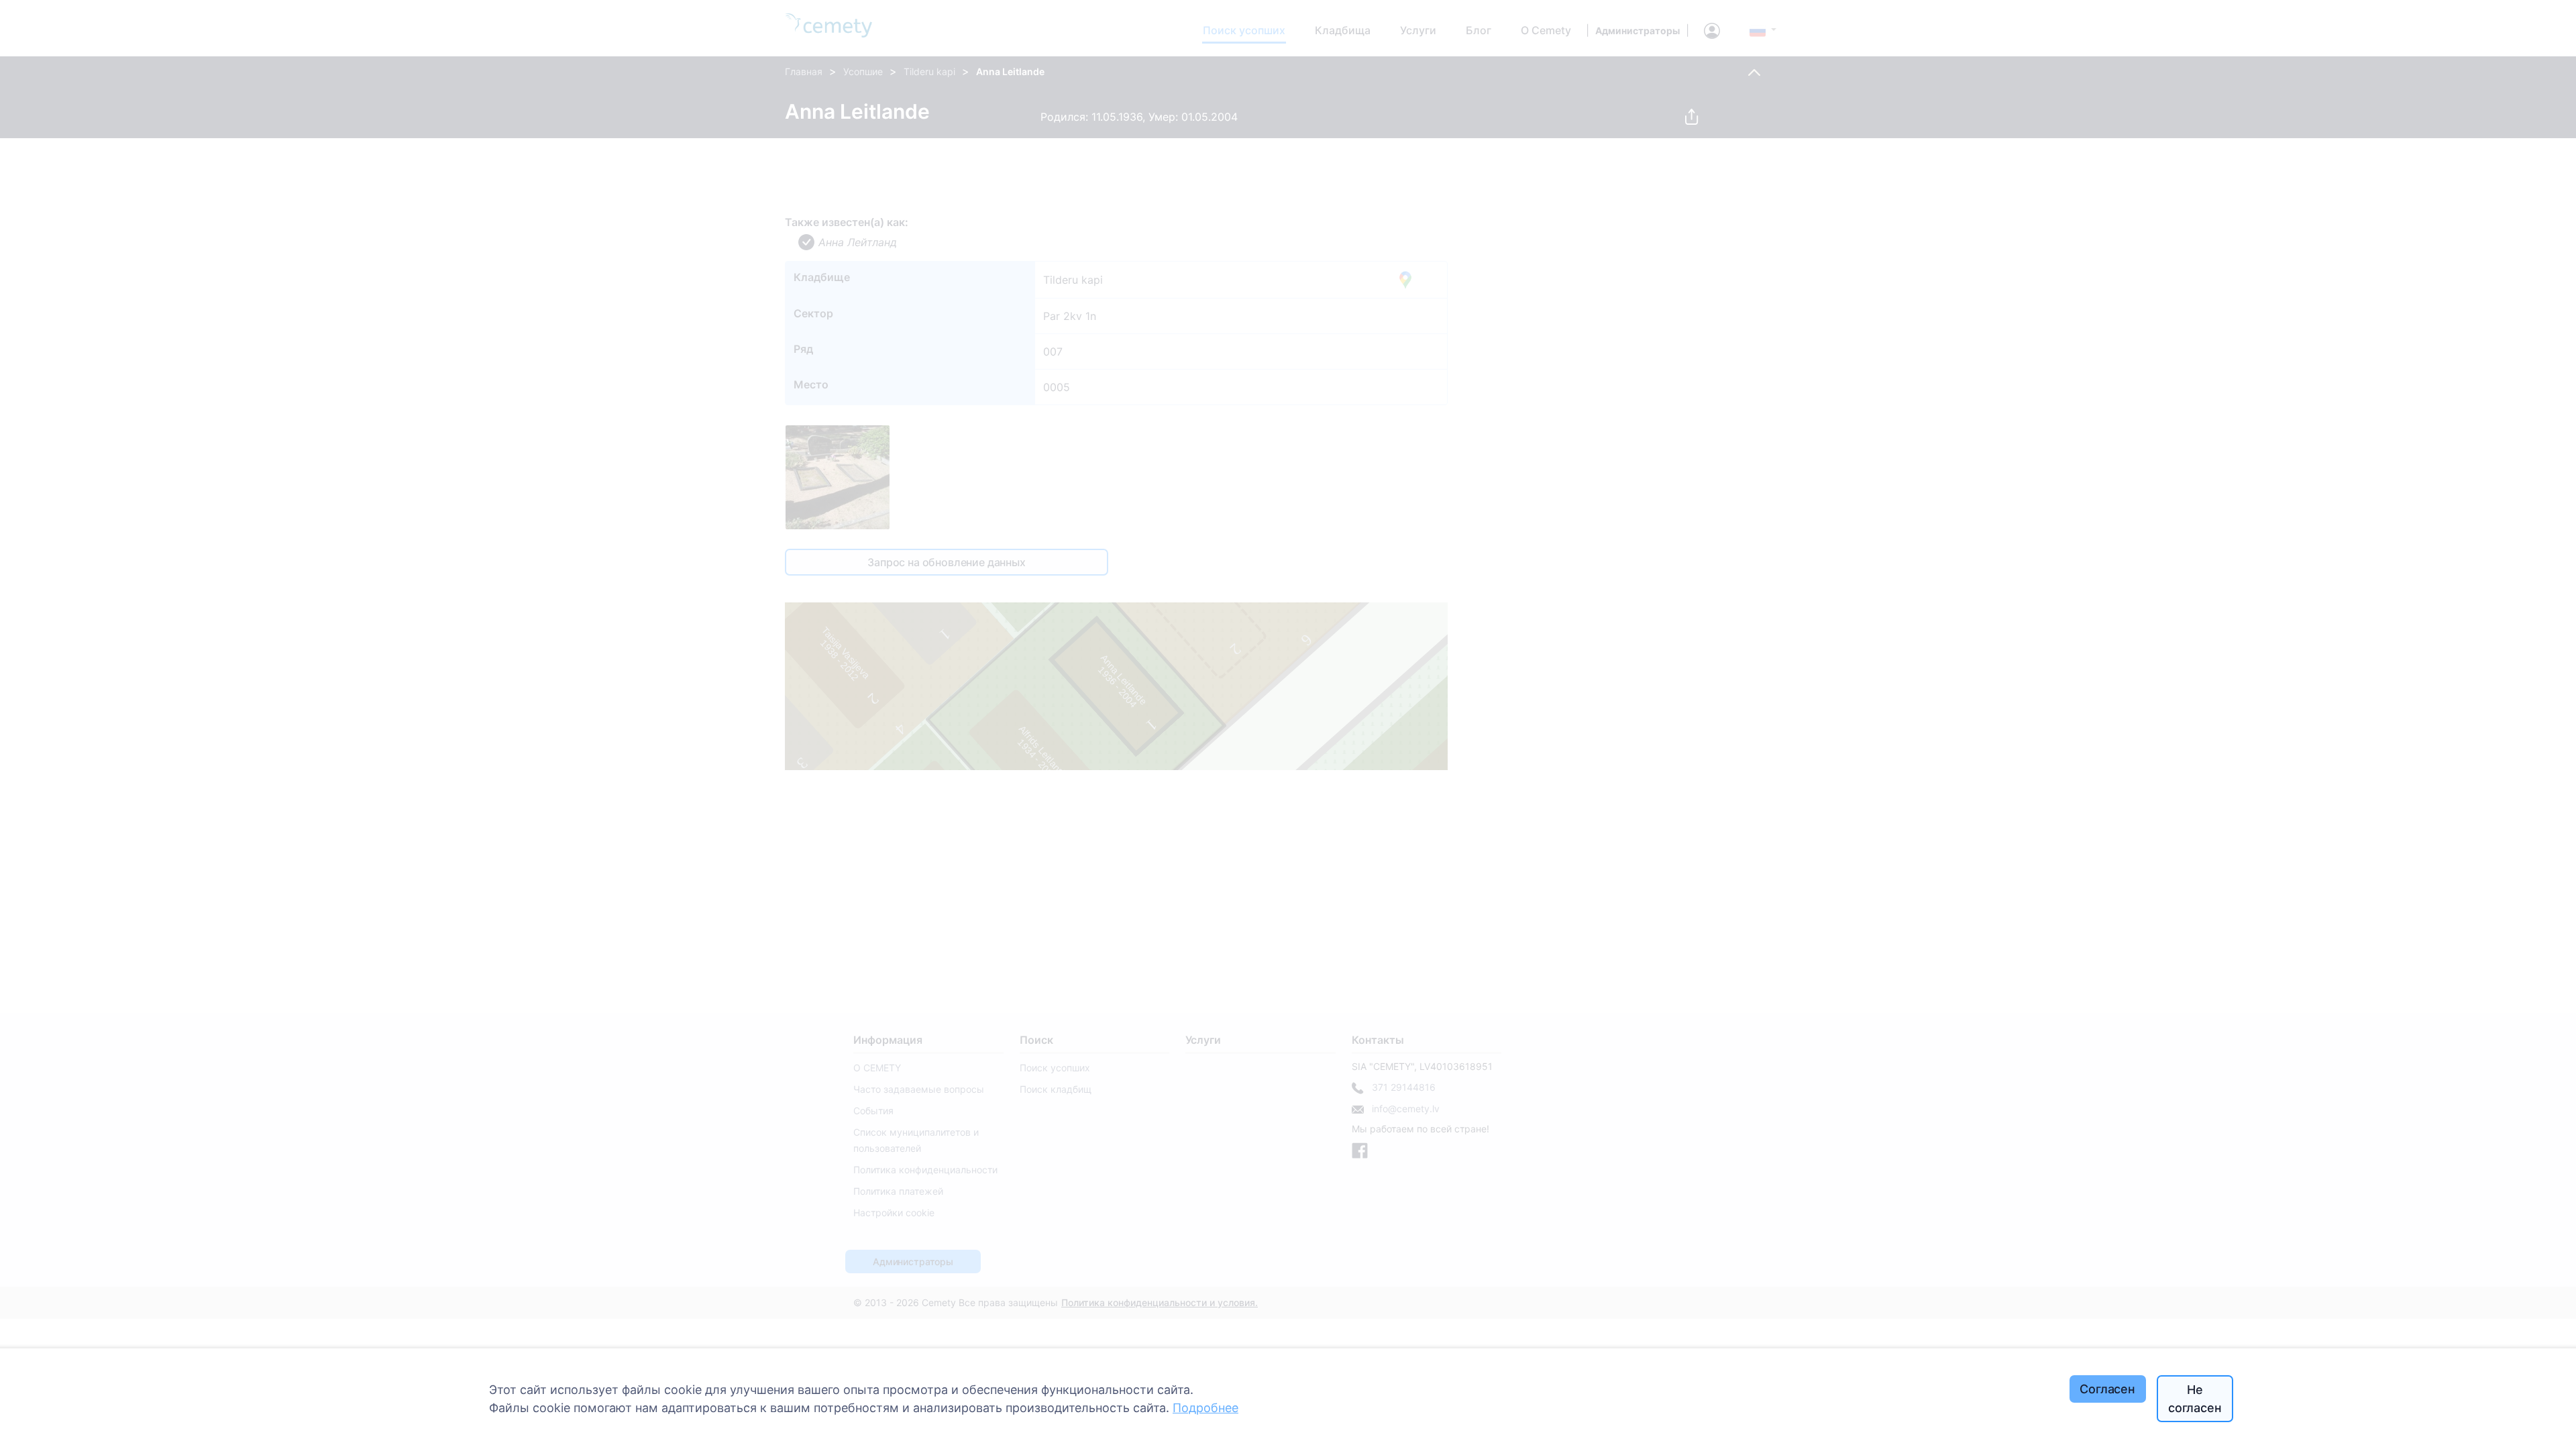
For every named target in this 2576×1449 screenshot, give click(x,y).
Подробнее (1205, 1408)
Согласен (2107, 1389)
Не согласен (2195, 1399)
